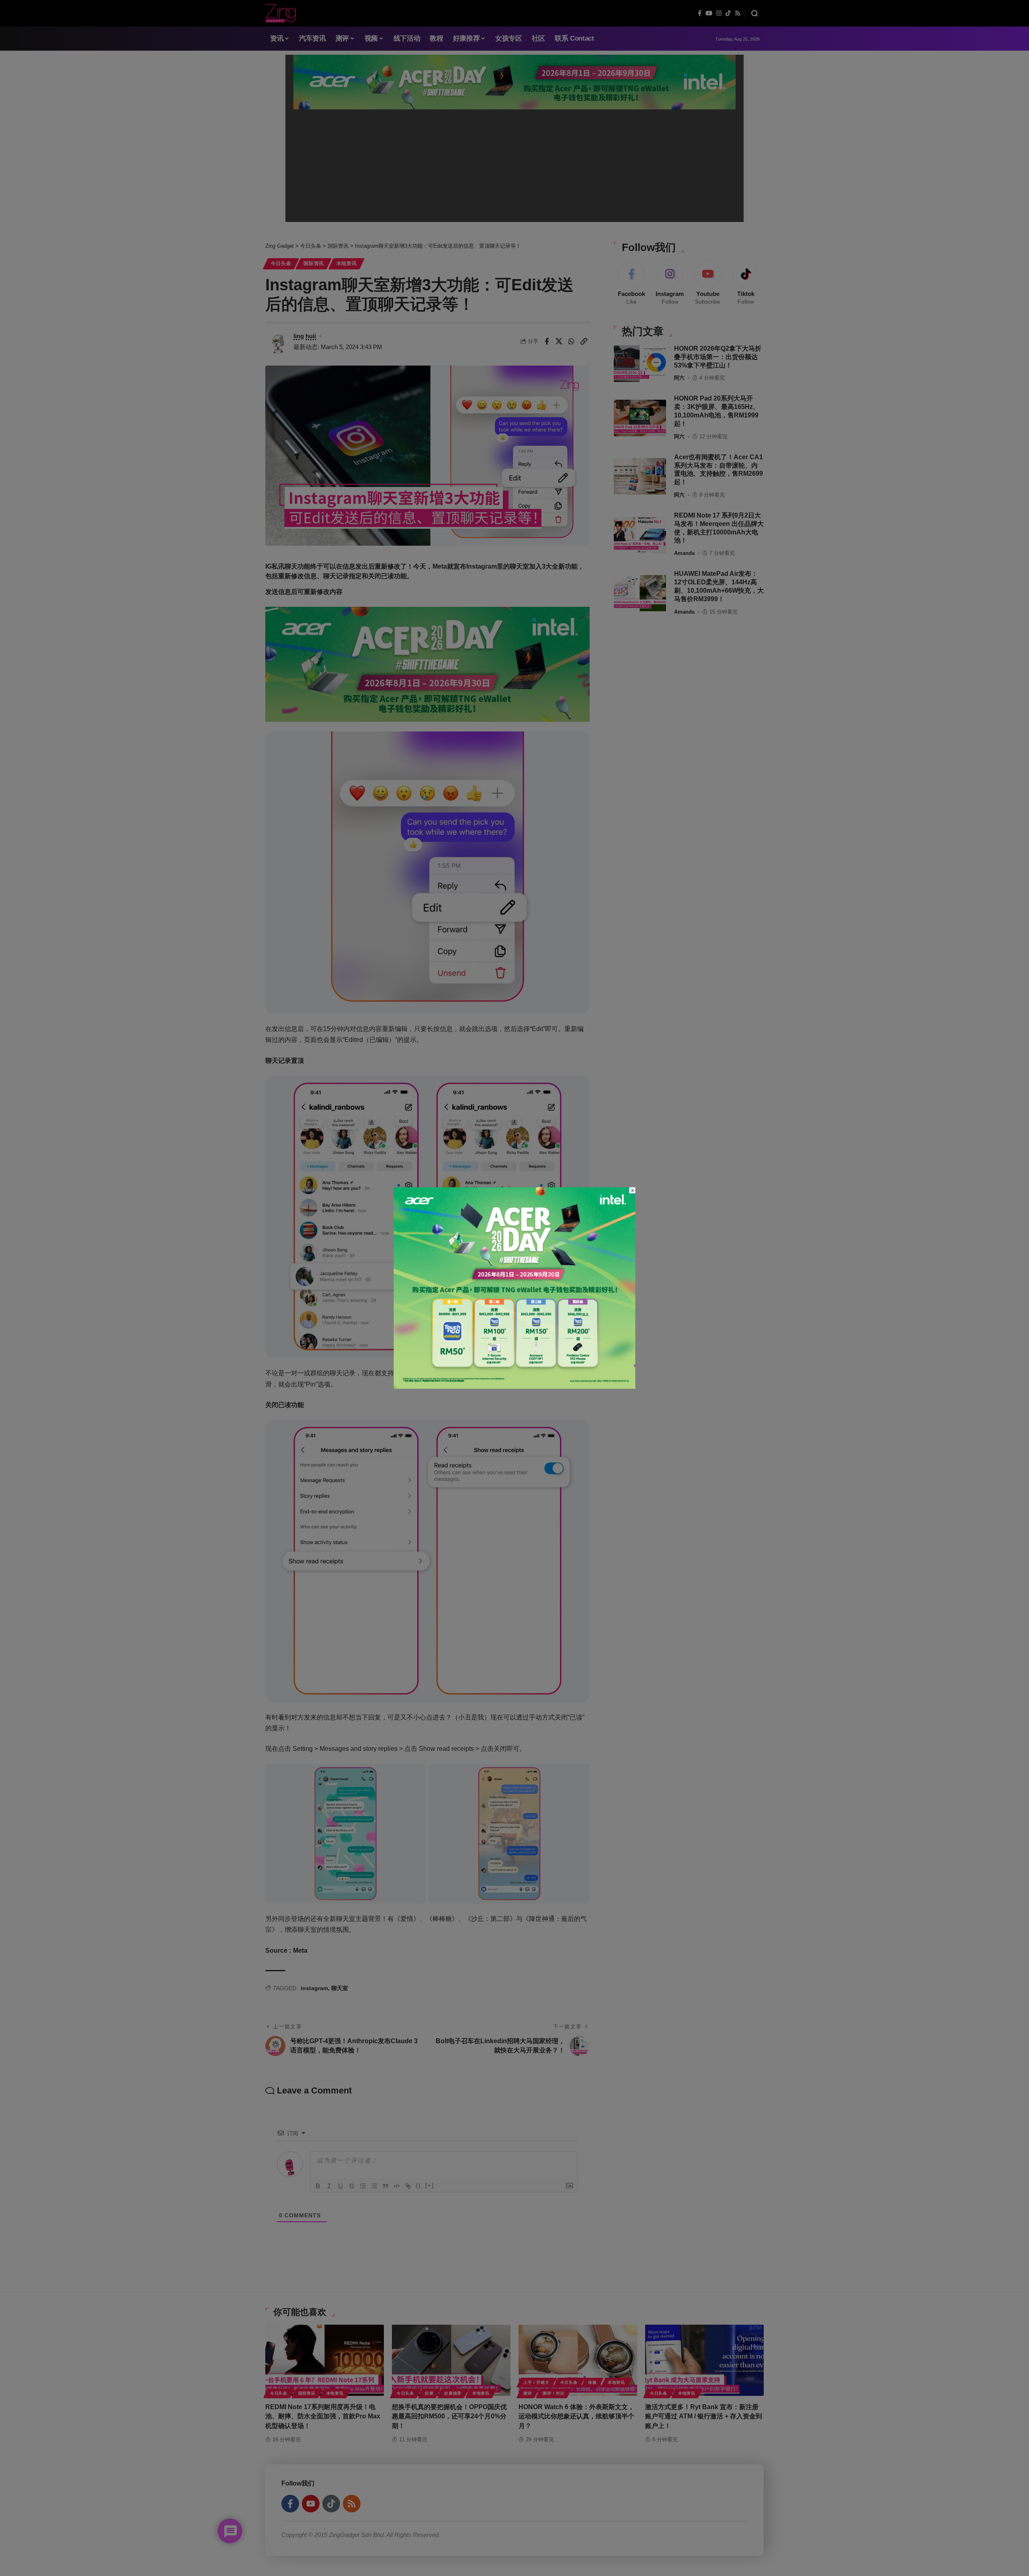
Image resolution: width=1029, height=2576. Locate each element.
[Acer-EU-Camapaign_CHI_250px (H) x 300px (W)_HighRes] (515, 1287)
